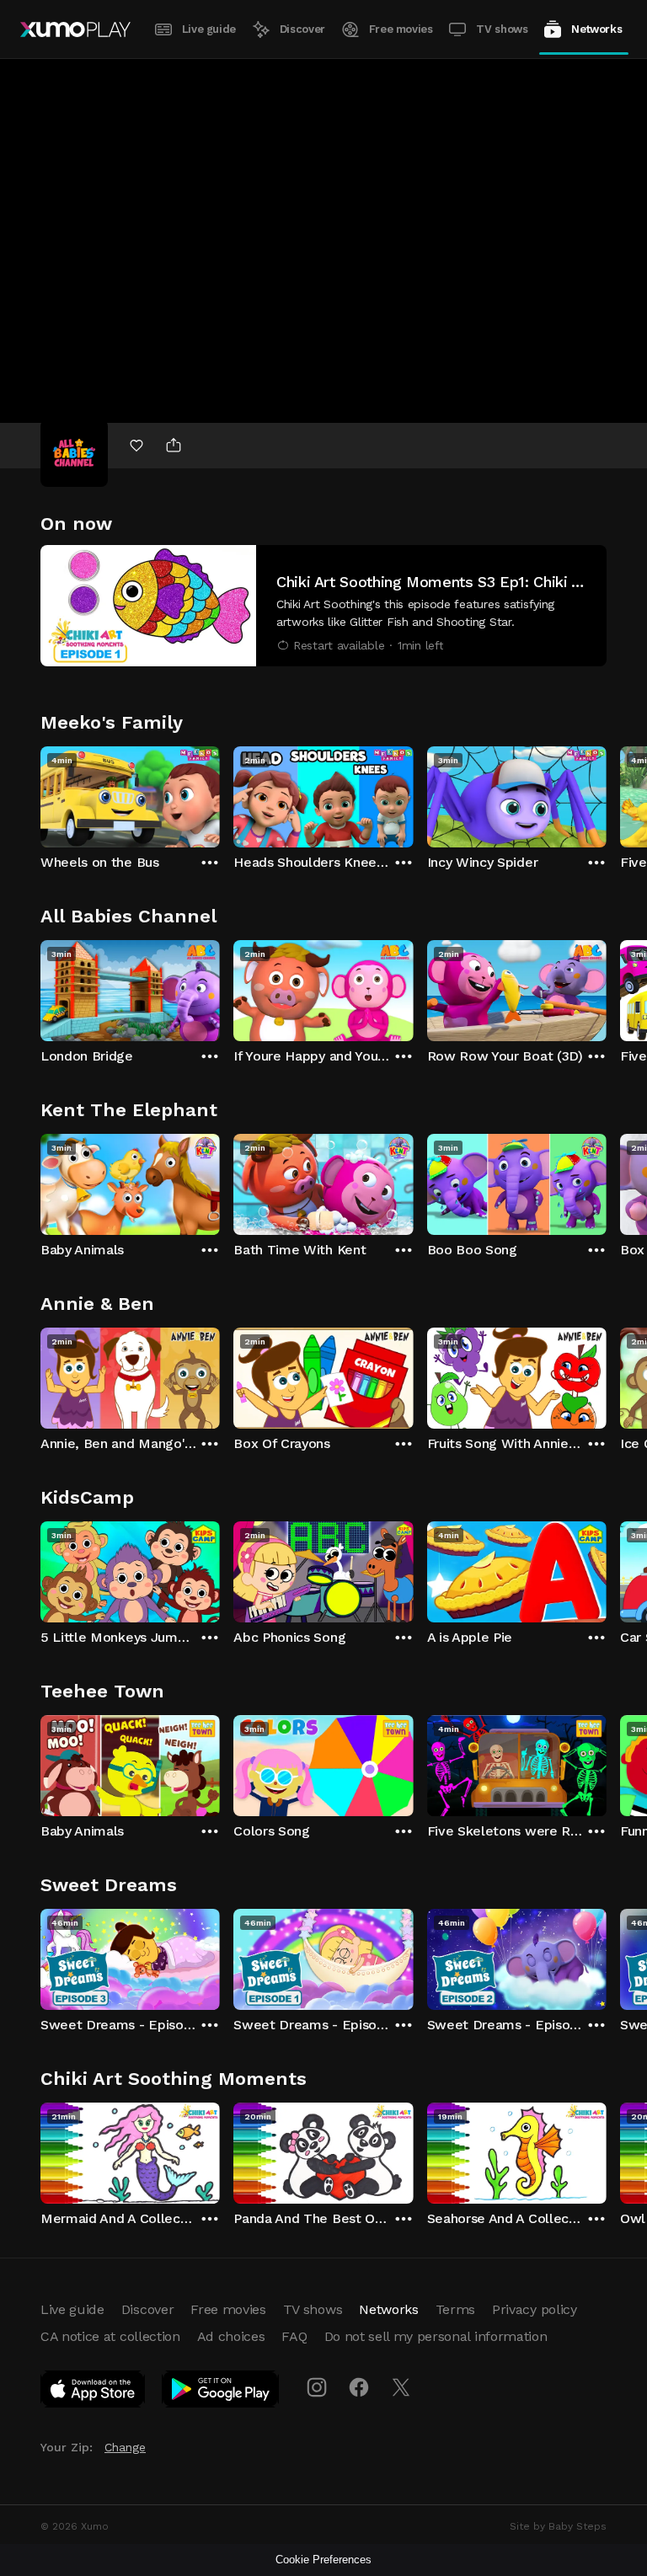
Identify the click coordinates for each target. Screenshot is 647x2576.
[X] (401, 2387)
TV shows (502, 29)
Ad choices (231, 2336)
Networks (596, 29)
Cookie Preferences (323, 2560)
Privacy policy (535, 2309)
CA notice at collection (110, 2336)
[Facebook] (359, 2387)
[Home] (75, 29)
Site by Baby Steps (558, 2526)
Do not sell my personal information (436, 2336)
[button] (323, 606)
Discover (302, 29)
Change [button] (125, 2447)
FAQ (294, 2336)
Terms (455, 2309)
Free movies (401, 29)
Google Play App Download (221, 2392)
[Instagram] (317, 2387)
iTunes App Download (94, 2392)
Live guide (209, 29)
